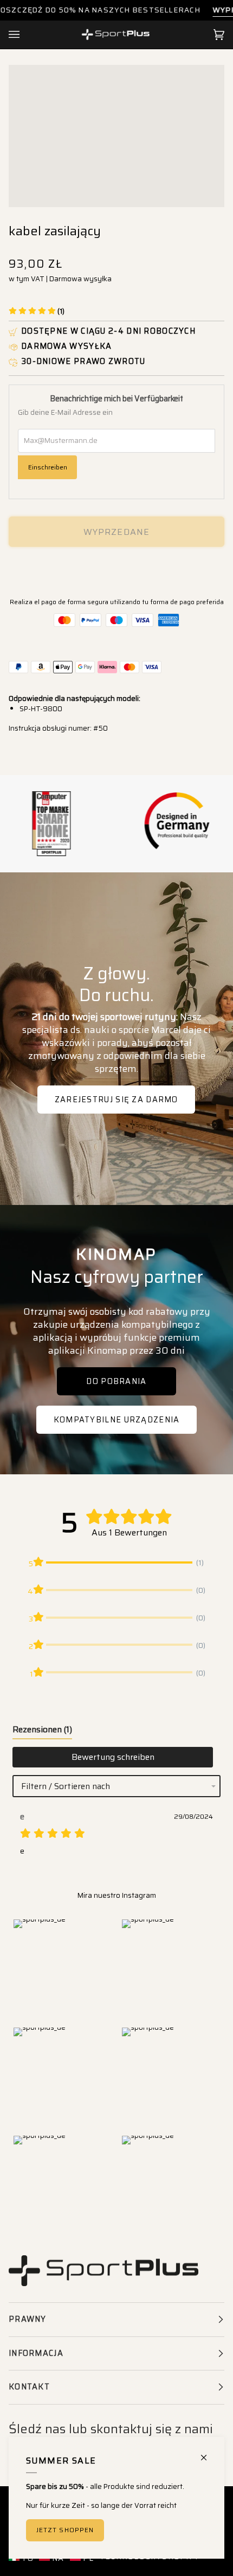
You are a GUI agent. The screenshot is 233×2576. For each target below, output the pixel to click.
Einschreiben (48, 467)
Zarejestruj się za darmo (116, 1100)
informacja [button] (36, 2353)
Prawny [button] (28, 2319)
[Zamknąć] (208, 2453)
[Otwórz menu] (25, 35)
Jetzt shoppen (65, 2530)
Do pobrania (116, 1381)
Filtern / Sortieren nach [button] (66, 1786)
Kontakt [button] (29, 2387)
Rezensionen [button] (42, 1729)
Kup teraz (117, 569)
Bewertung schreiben (113, 1757)
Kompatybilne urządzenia (117, 1420)
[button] (37, 311)
